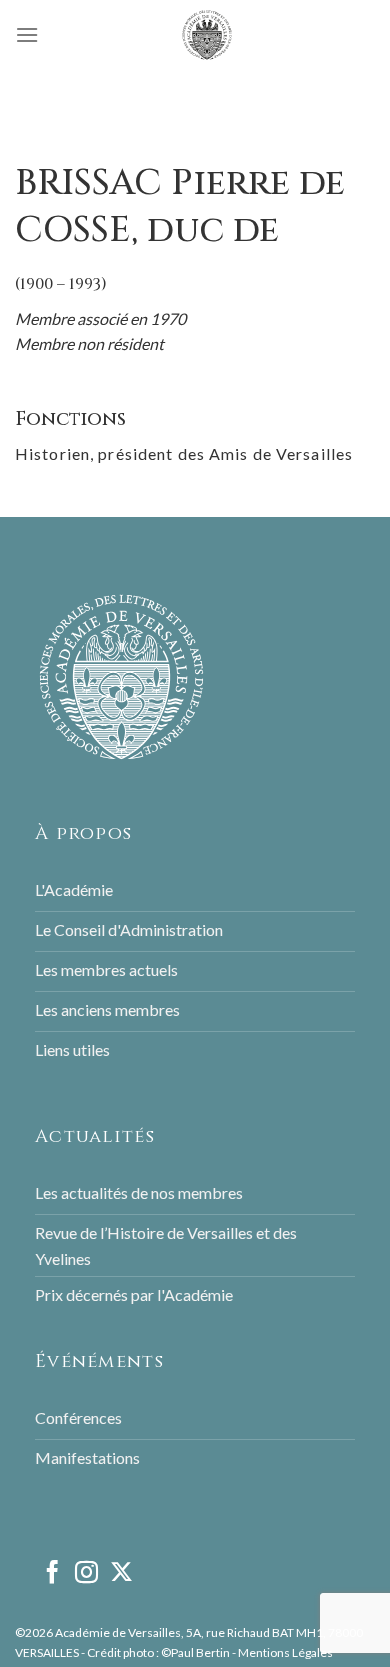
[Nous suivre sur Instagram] (86, 1574)
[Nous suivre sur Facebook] (52, 1574)
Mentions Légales (285, 1652)
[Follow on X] (121, 1574)
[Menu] (27, 34)
